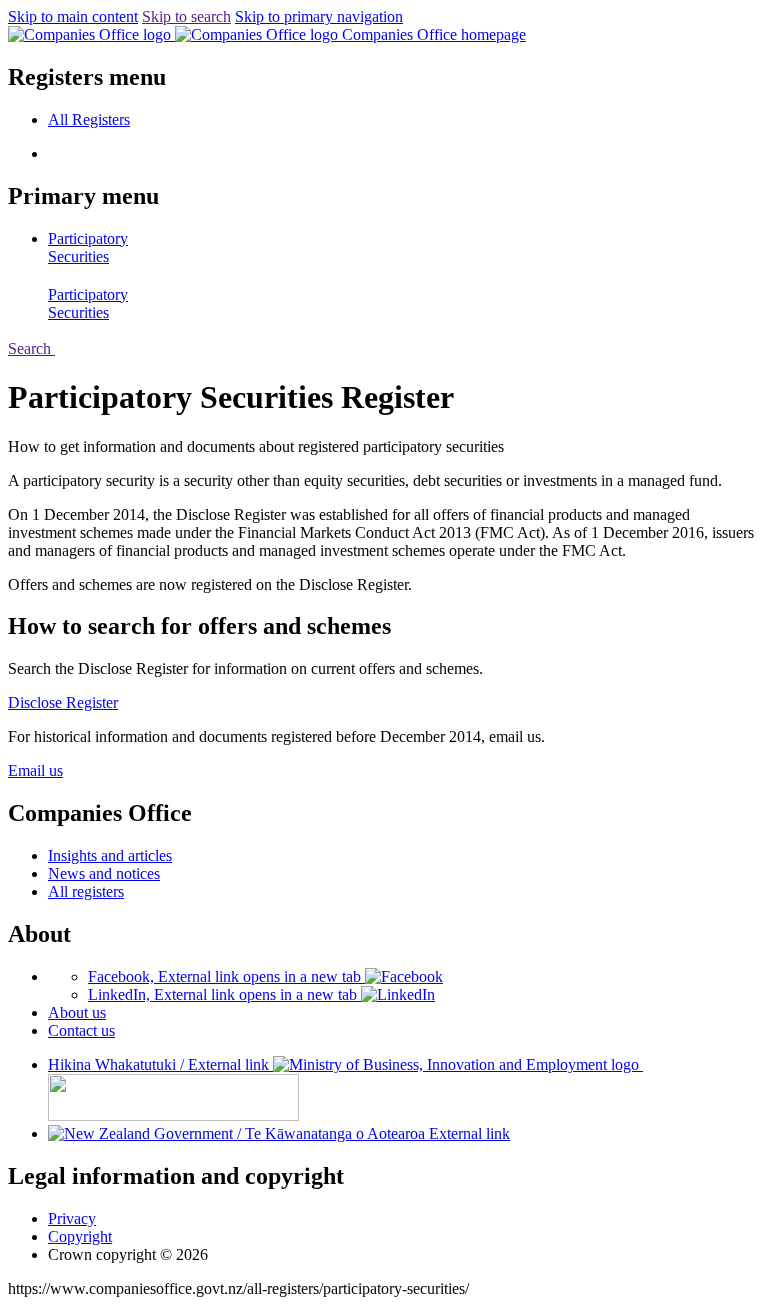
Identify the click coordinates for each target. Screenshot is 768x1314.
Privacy (72, 1218)
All (89, 119)
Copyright (80, 1236)
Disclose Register (63, 702)
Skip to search (186, 16)
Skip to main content (73, 16)
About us (77, 1012)
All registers (86, 891)
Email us (35, 770)
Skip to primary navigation (319, 16)
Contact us (81, 1030)
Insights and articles (110, 855)
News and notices (104, 873)
